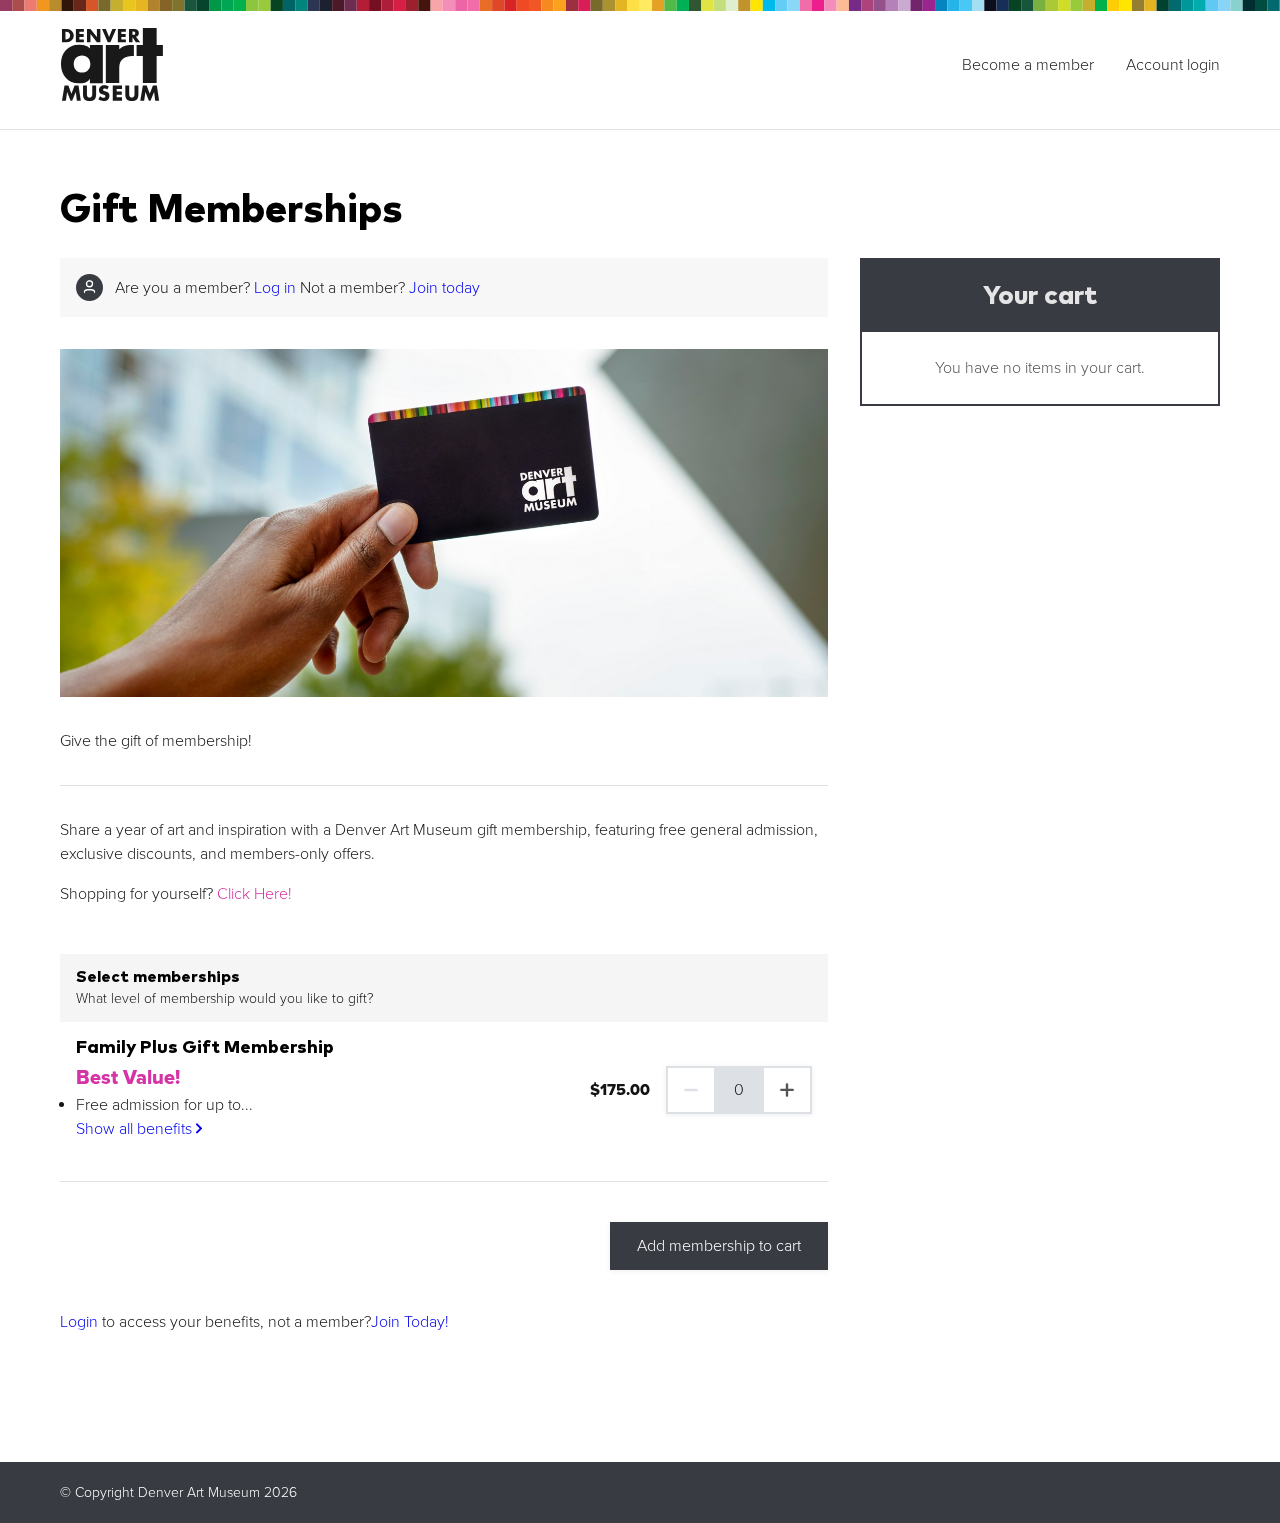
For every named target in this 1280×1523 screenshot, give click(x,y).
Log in (275, 288)
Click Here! (254, 894)
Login (79, 1322)
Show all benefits (136, 1129)
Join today (444, 288)
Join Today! (410, 1322)
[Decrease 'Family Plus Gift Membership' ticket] (690, 1090)
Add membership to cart (719, 1246)
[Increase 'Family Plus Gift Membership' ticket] (788, 1090)
